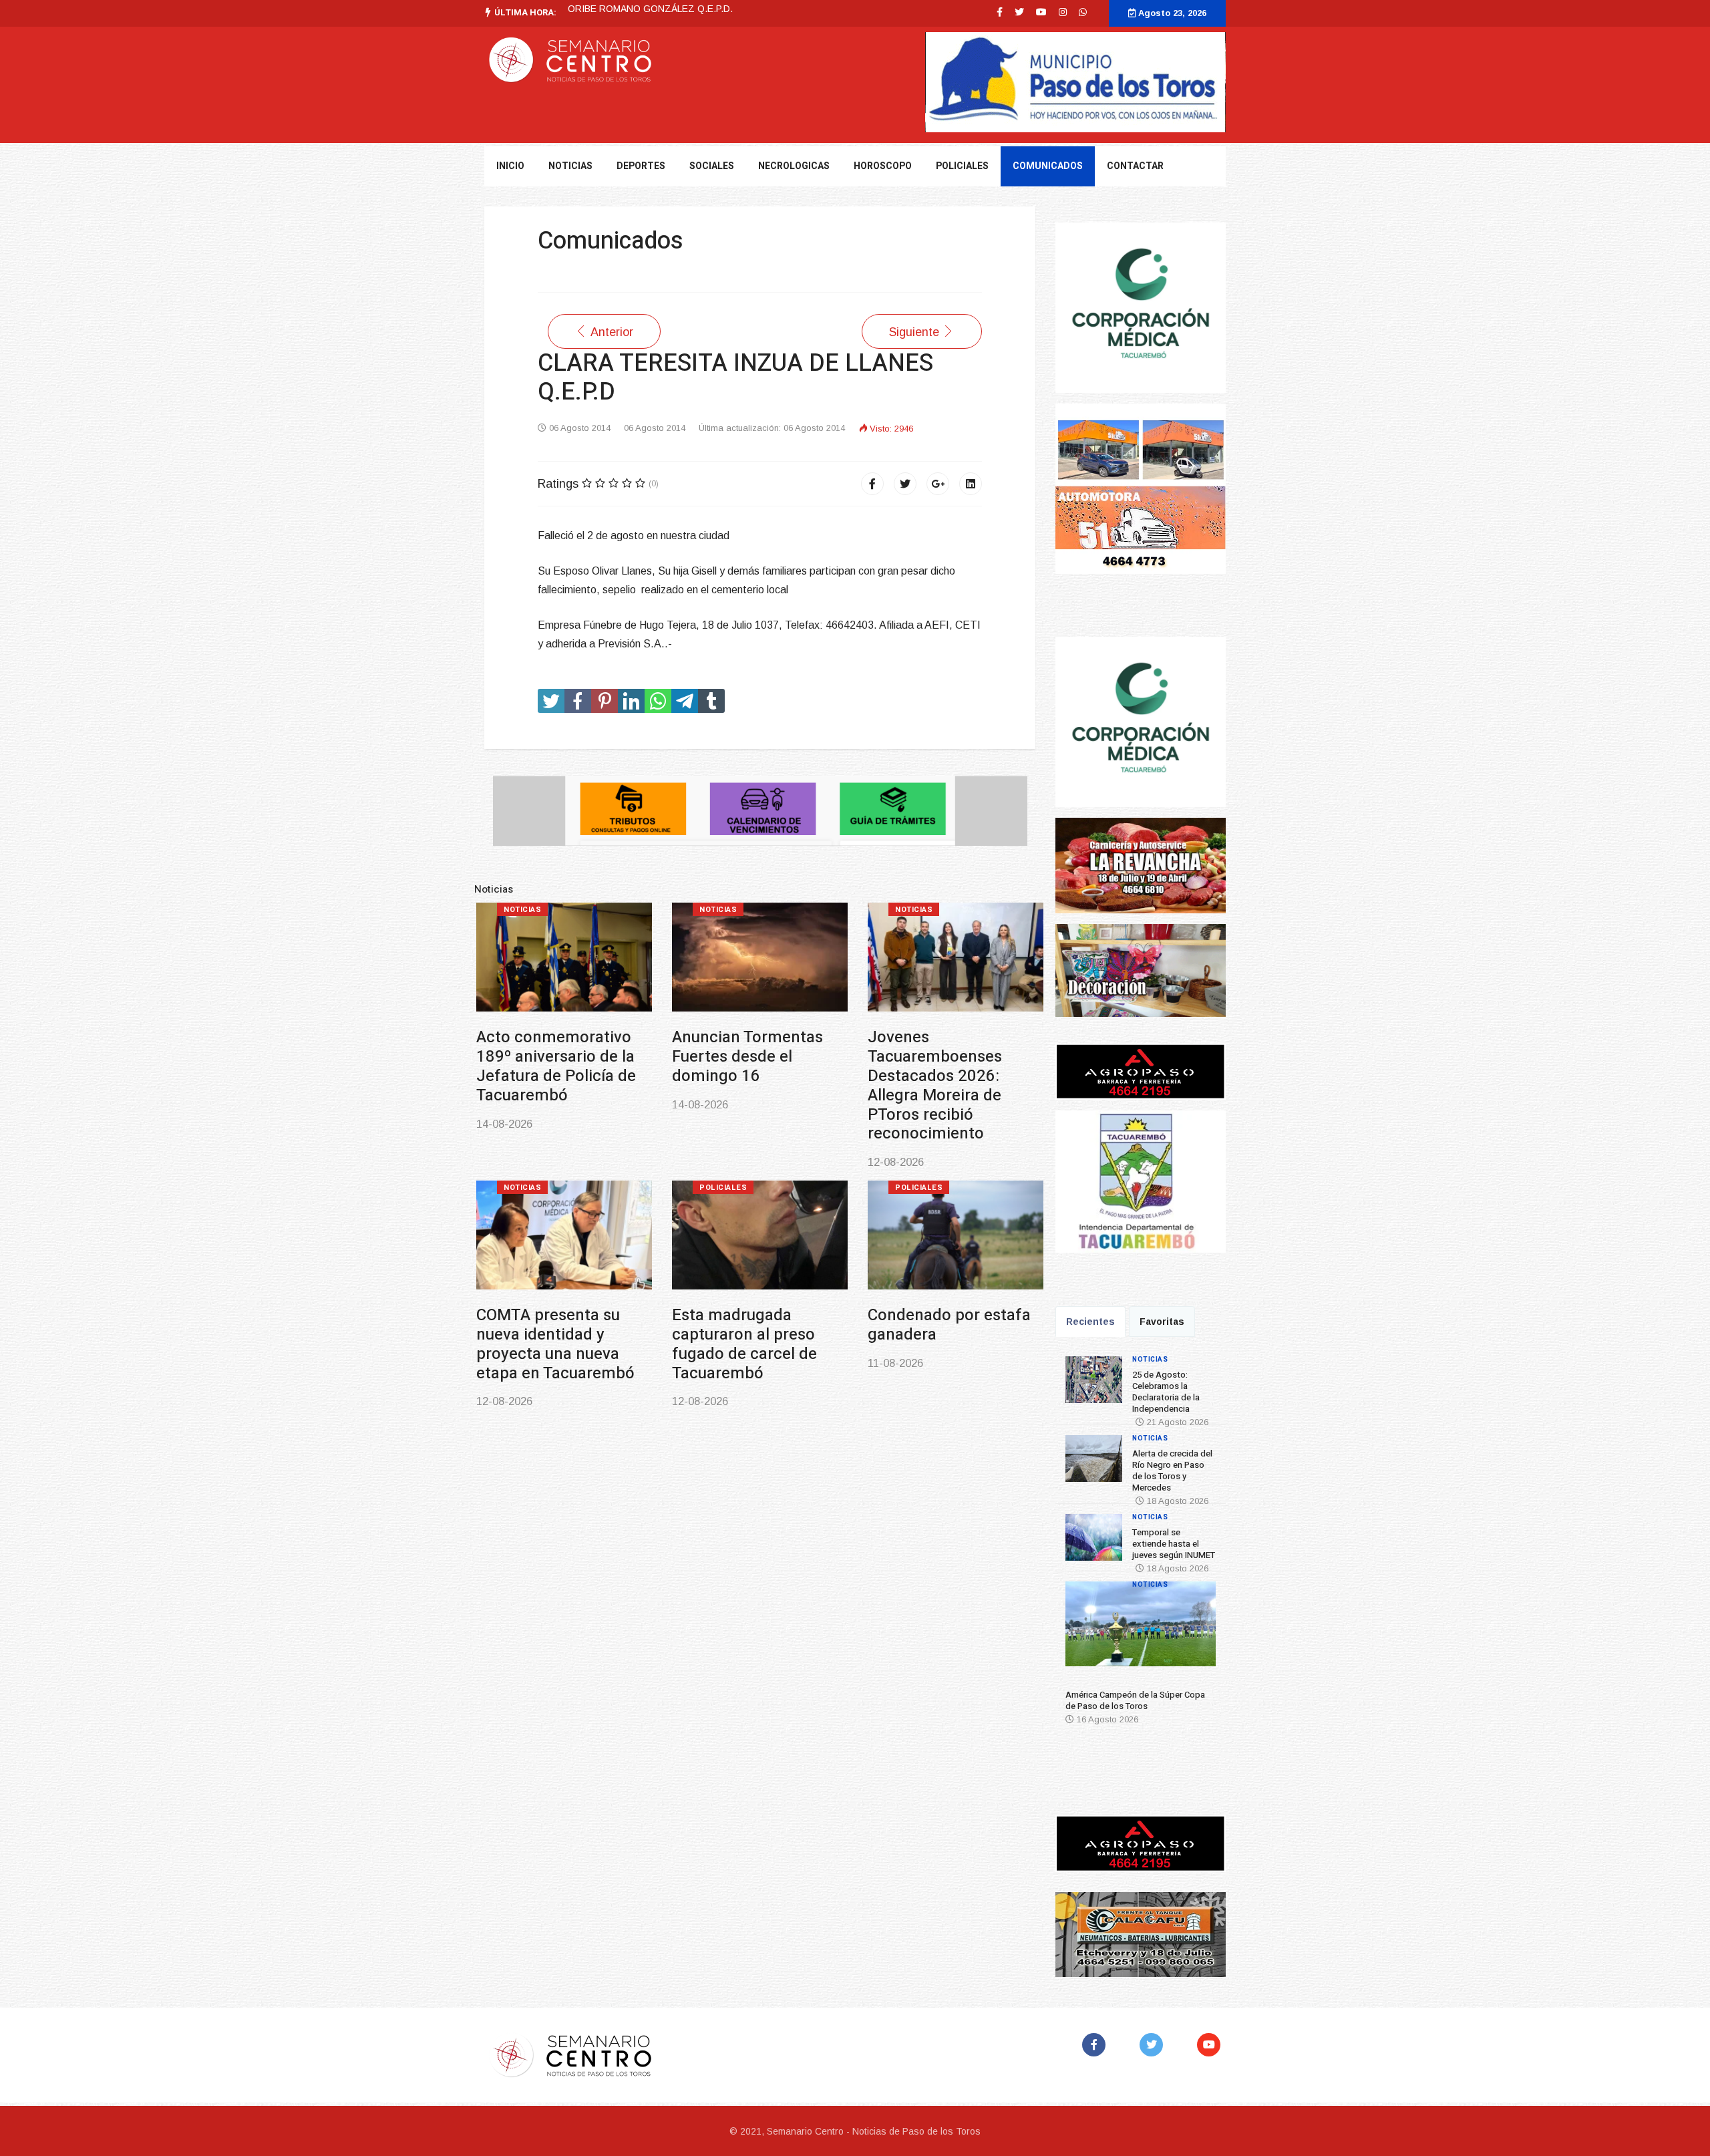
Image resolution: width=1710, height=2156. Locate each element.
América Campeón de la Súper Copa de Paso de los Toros (1135, 1700)
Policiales (962, 166)
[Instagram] (1063, 12)
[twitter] (1019, 12)
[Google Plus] (938, 484)
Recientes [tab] (1090, 1322)
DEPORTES (641, 166)
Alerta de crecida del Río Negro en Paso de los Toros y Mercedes (1172, 1471)
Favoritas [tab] (1162, 1322)
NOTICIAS (570, 166)
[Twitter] (905, 484)
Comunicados (1048, 166)
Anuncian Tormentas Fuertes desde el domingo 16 (747, 1057)
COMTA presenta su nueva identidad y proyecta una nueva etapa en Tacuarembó (555, 1344)
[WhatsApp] (1083, 12)
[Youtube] (1041, 12)
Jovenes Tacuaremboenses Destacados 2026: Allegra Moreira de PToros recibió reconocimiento (935, 1085)
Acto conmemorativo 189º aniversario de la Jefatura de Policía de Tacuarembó (556, 1066)
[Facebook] (872, 484)
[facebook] (1000, 12)
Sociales (712, 166)
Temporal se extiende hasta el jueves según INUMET (1174, 1544)
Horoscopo (883, 166)
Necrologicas (794, 166)
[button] (1084, 1629)
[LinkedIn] (971, 484)
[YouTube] (1211, 2045)
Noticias (522, 910)
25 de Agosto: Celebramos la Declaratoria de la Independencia (1166, 1392)
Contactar (1135, 166)
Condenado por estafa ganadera (949, 1325)
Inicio (510, 166)
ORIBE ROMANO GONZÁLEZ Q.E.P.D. (650, 9)
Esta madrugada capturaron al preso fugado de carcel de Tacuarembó (744, 1344)
